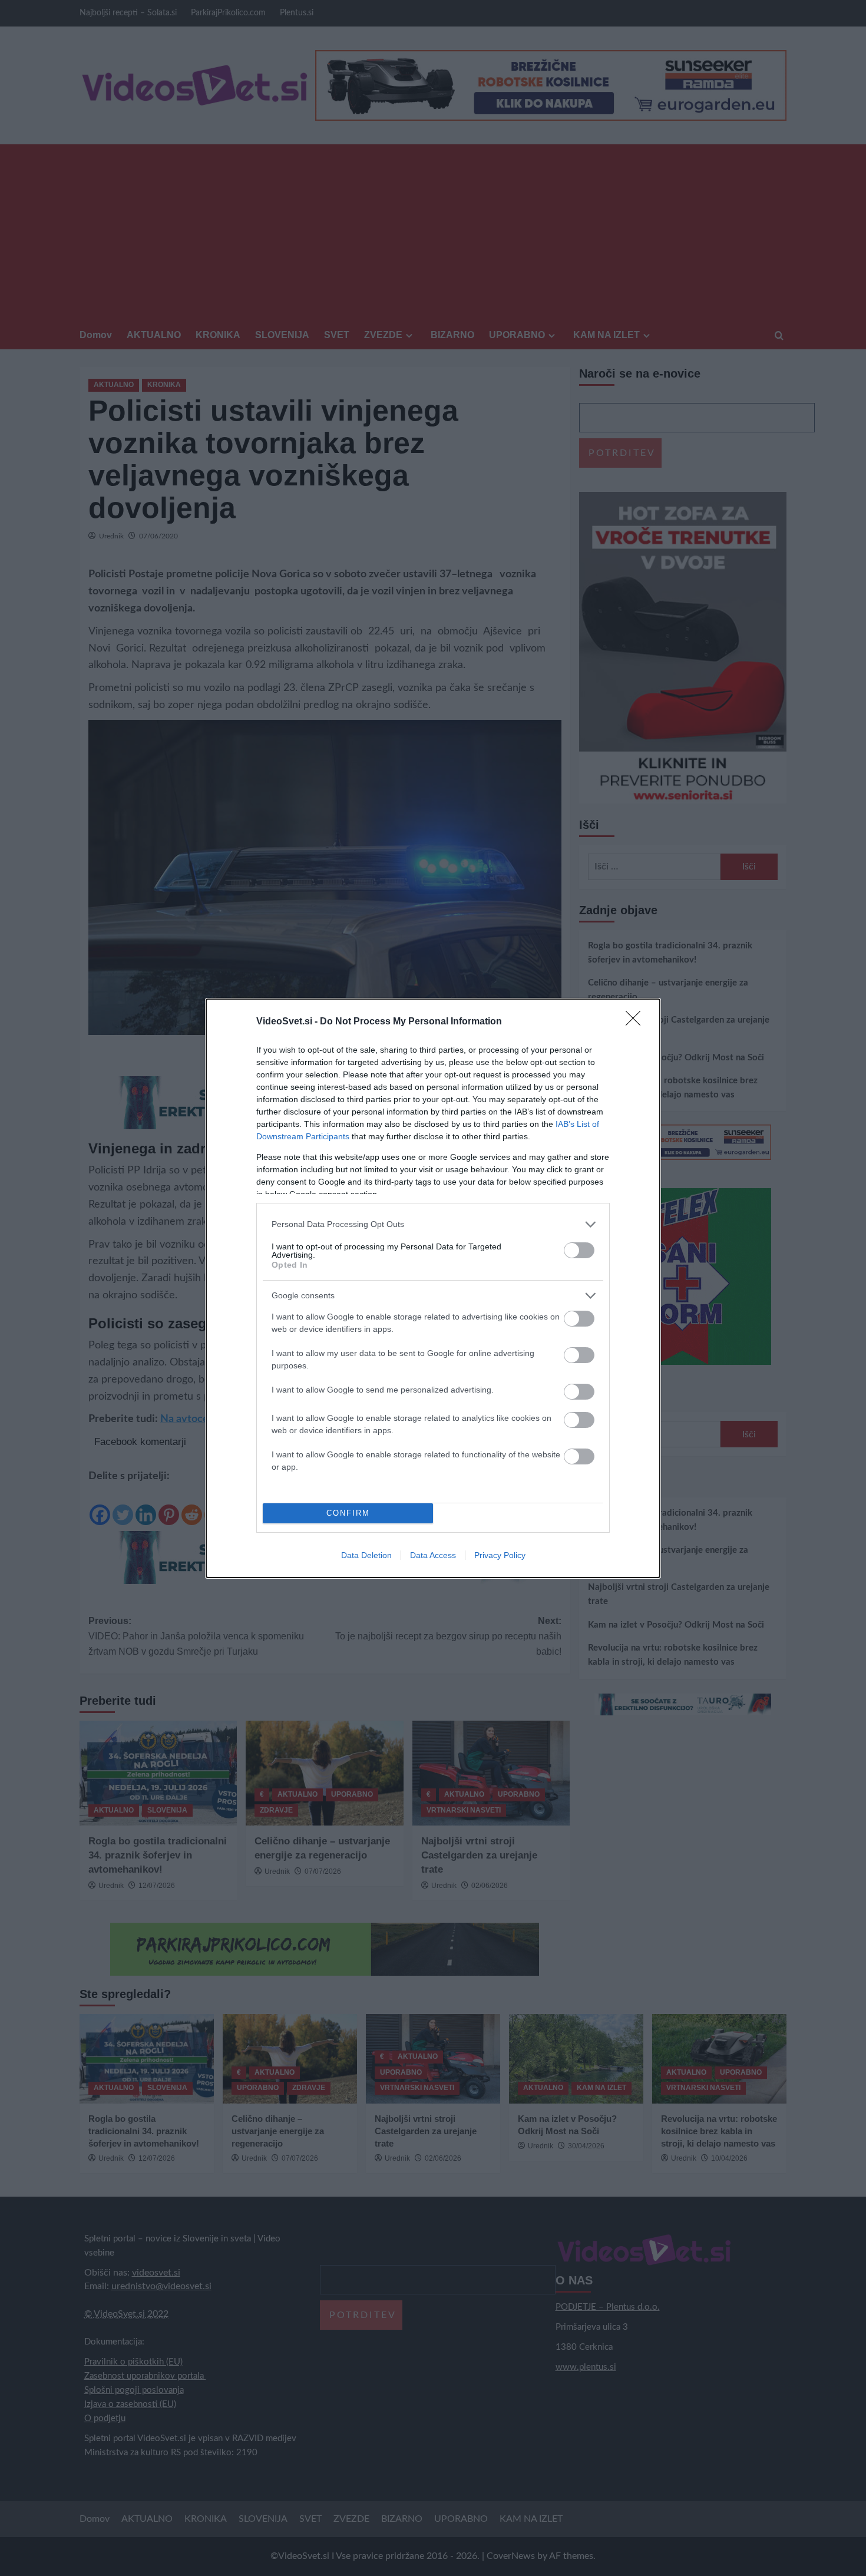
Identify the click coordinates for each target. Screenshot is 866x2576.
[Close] (637, 1022)
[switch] (579, 1250)
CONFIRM (348, 1513)
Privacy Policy (500, 1555)
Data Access (433, 1555)
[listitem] (433, 1224)
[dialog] (433, 1288)
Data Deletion (366, 1555)
